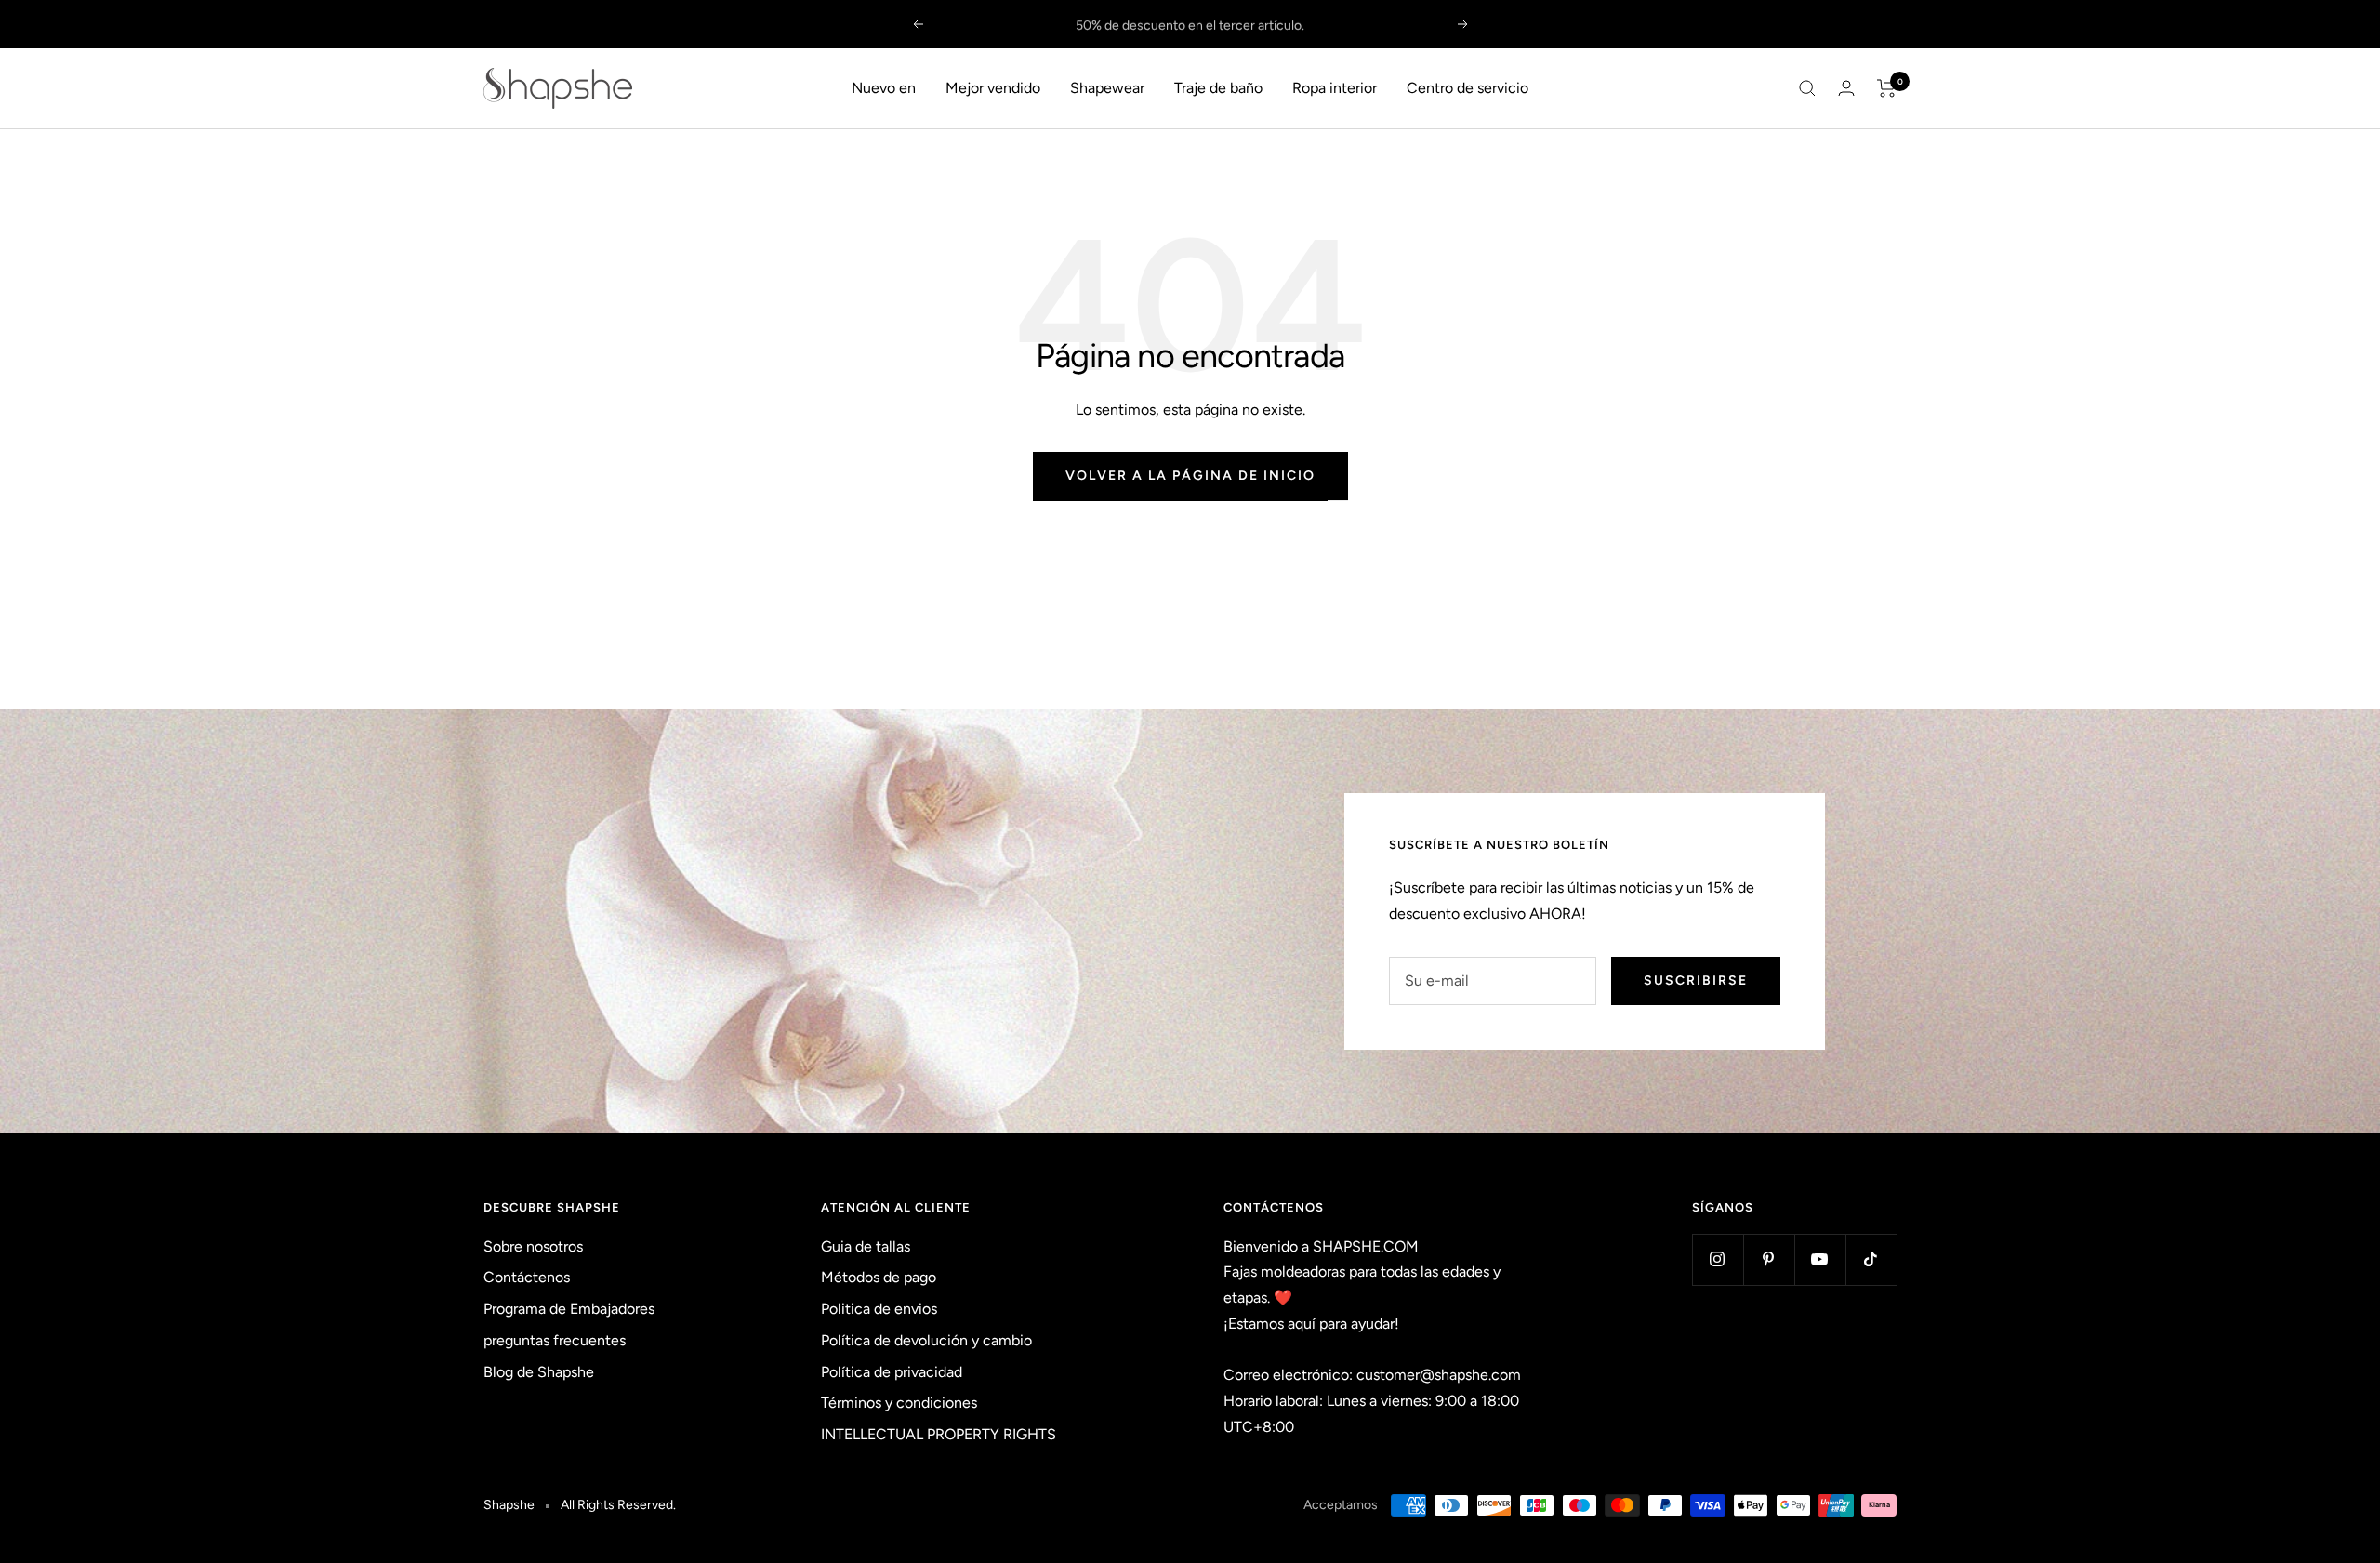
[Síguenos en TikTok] (1871, 1259)
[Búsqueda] (1807, 88)
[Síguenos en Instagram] (1718, 1259)
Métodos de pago (879, 1277)
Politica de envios (879, 1309)
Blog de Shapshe (539, 1372)
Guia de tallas (866, 1246)
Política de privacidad (892, 1372)
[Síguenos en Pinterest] (1769, 1259)
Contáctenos (527, 1277)
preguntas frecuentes (555, 1340)
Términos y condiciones (899, 1403)
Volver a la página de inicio (1190, 476)
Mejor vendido (993, 88)
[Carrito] (1887, 88)
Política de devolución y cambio (926, 1340)
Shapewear (1107, 88)
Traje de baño (1218, 88)
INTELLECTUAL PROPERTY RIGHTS (939, 1434)
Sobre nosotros (533, 1246)
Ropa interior (1335, 88)
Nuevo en (884, 88)
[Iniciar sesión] (1846, 88)
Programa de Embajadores (569, 1309)
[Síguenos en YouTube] (1820, 1259)
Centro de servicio (1468, 88)
